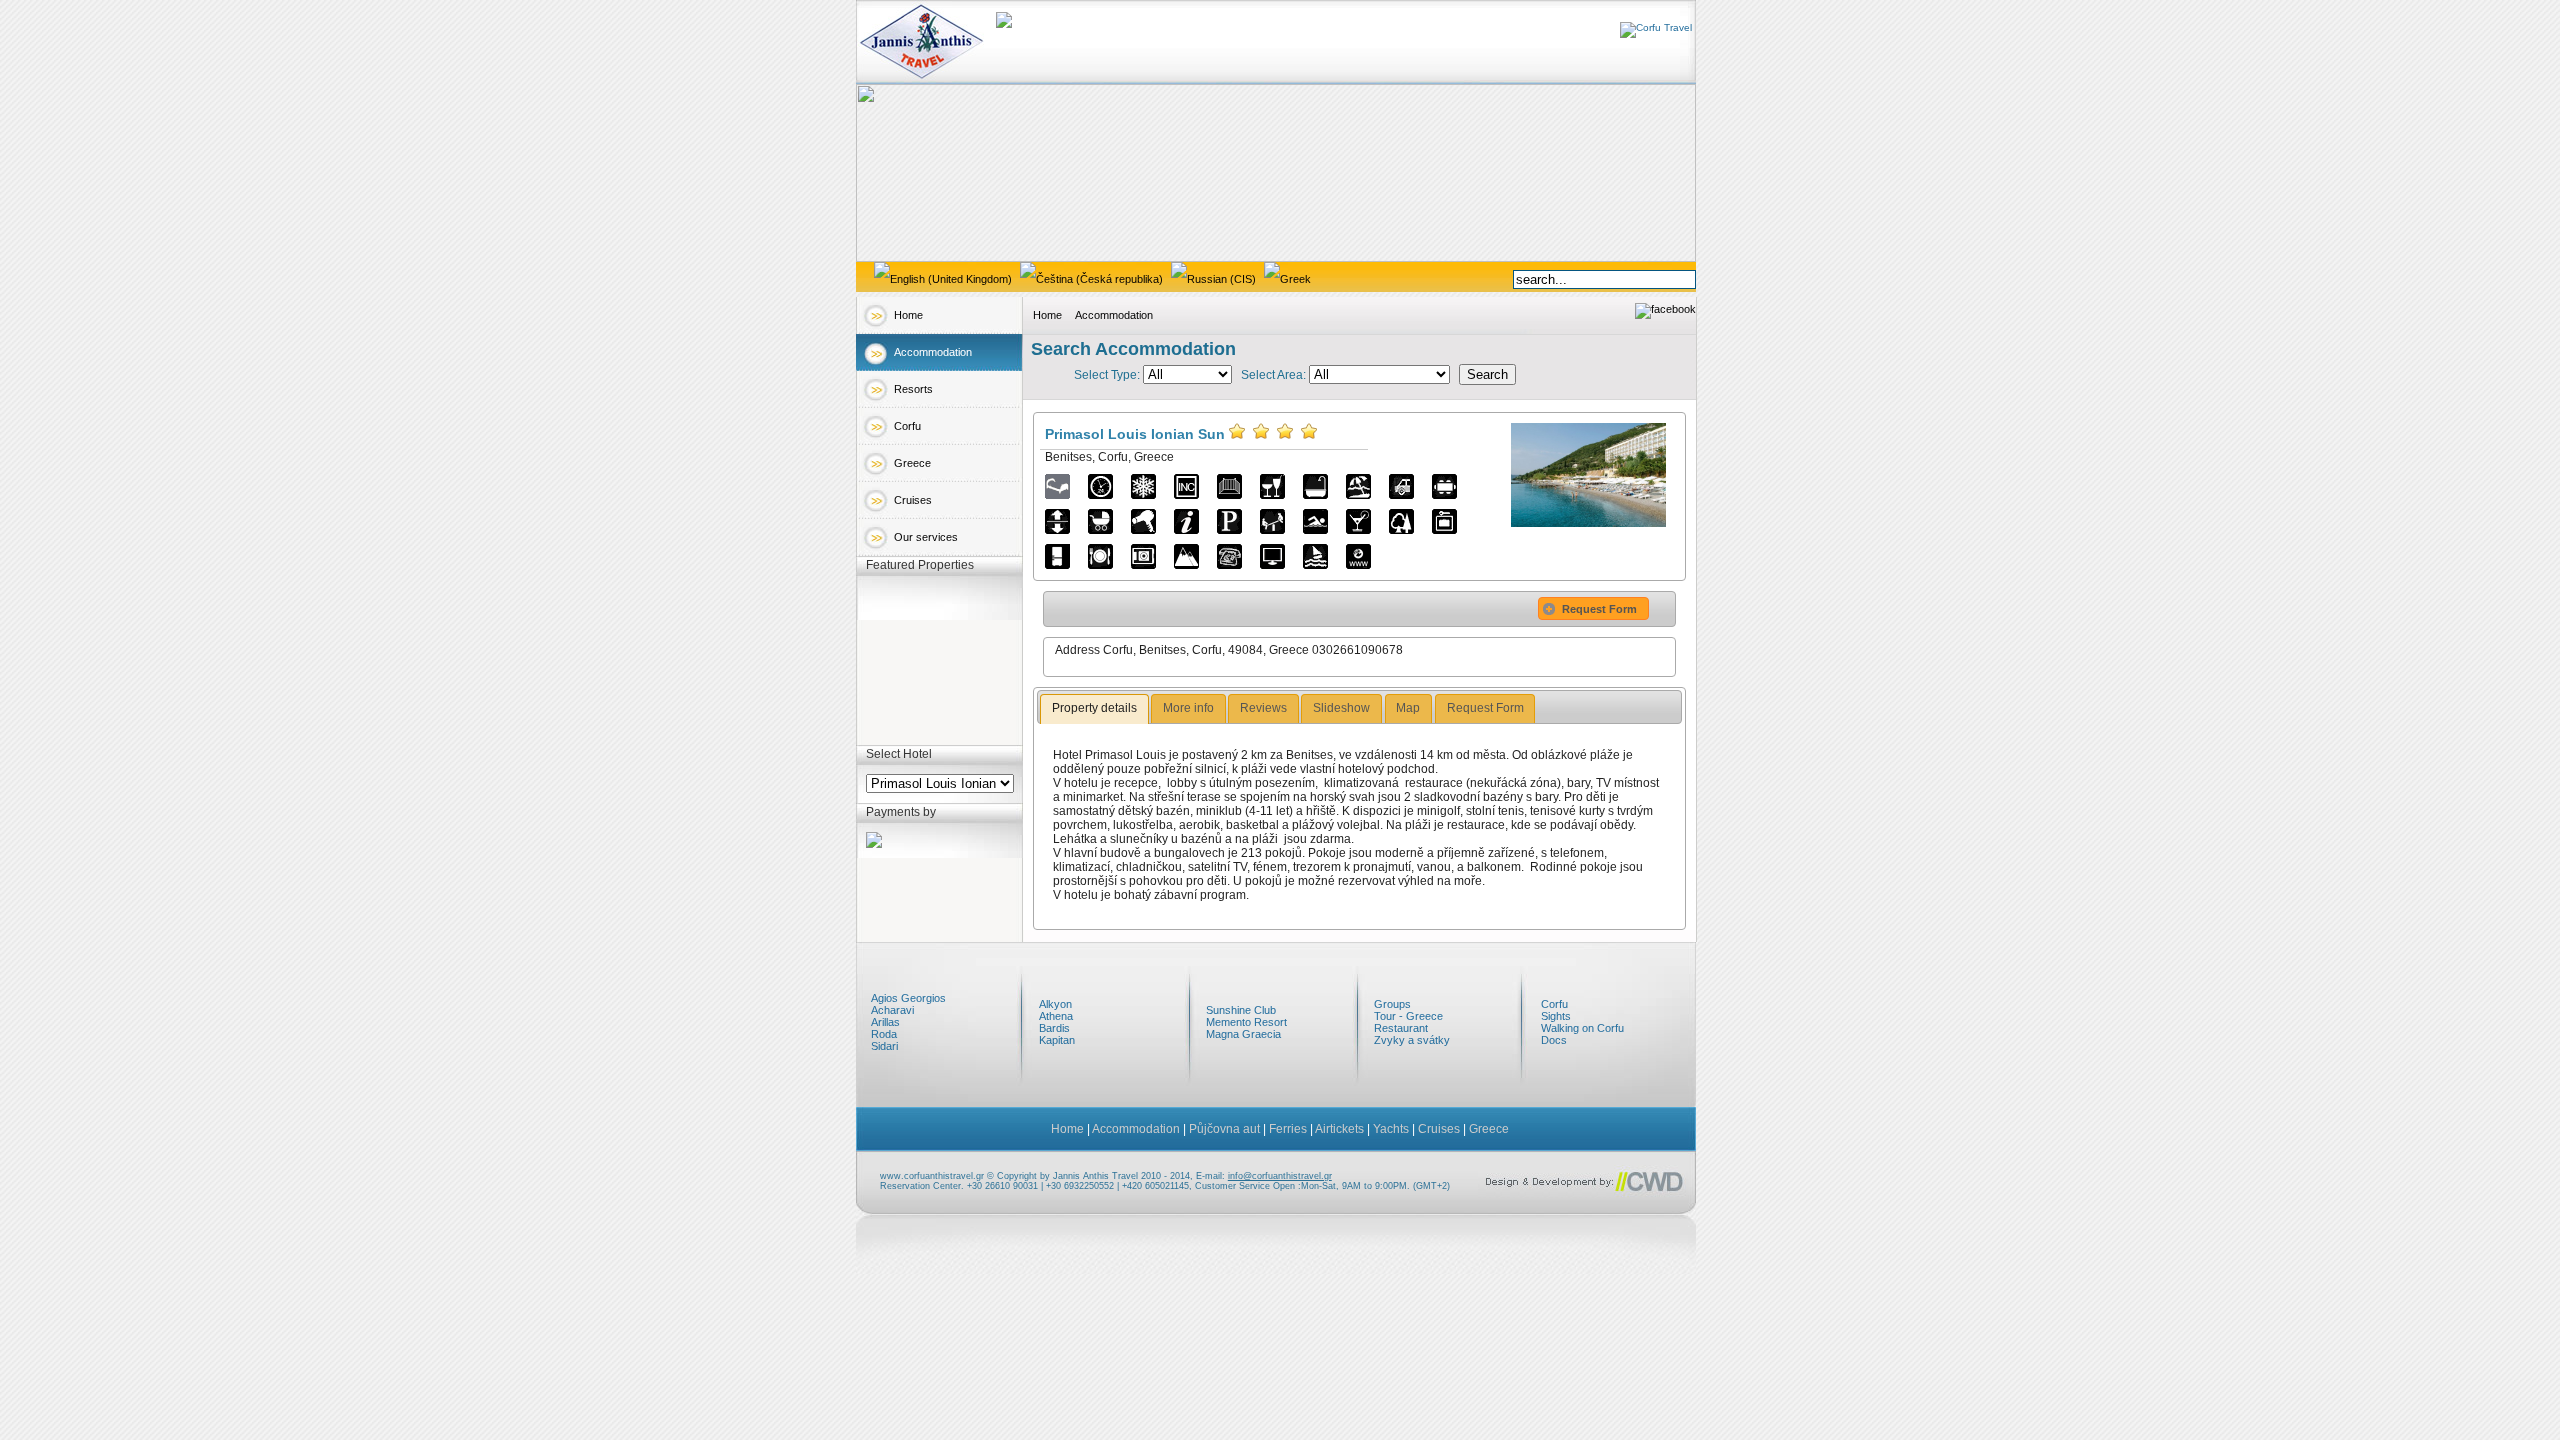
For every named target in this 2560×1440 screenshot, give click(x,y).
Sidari (884, 1046)
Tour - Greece (1408, 1016)
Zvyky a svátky (1412, 1040)
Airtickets (1339, 1129)
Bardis (1054, 1028)
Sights (1556, 1016)
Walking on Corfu (1582, 1028)
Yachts (1391, 1129)
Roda (884, 1034)
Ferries (1288, 1129)
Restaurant (1401, 1028)
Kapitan (1057, 1040)
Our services (926, 537)
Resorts (913, 389)
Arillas (885, 1022)
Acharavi (892, 1010)
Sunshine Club (1241, 1010)
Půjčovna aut (1224, 1129)
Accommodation (933, 352)
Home (908, 315)
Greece (912, 463)
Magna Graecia (1243, 1034)
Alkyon (1055, 1004)
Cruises (913, 500)
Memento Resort (1246, 1022)
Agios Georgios (908, 998)
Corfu (907, 426)
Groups (1392, 1004)
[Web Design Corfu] (1586, 1194)
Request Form (1599, 609)
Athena (1056, 1016)
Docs (1554, 1040)
